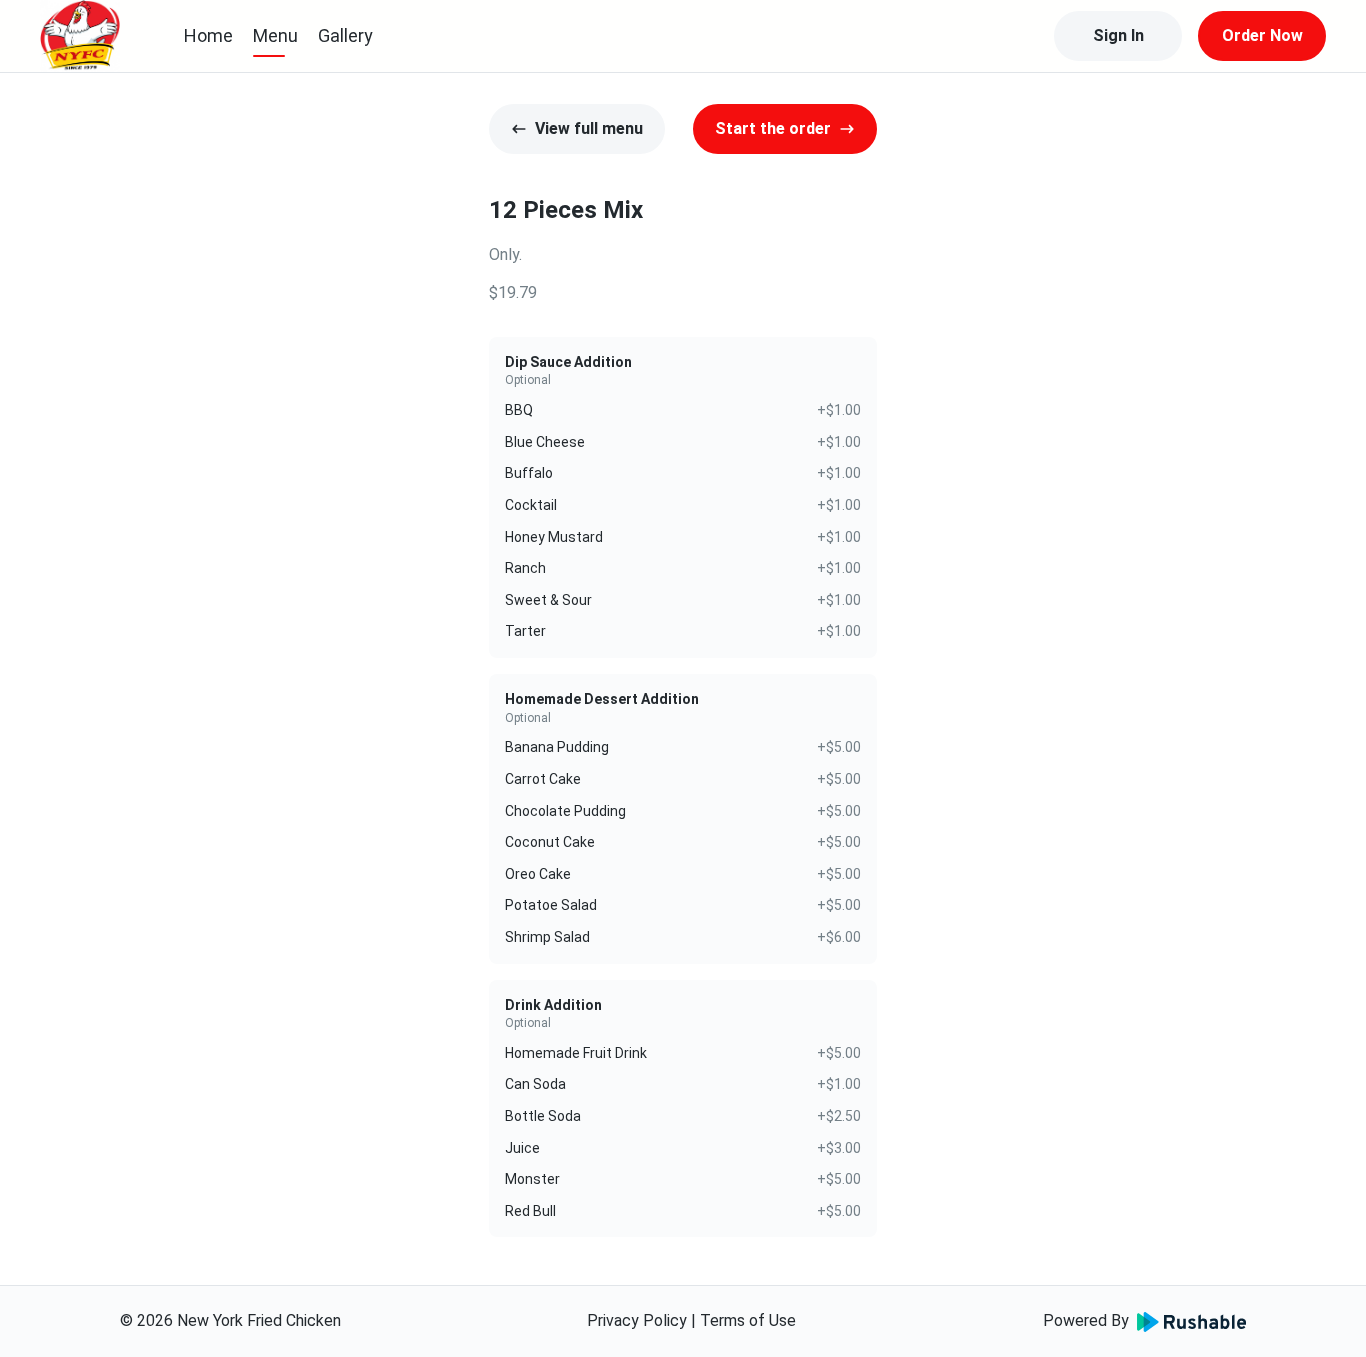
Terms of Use (748, 1320)
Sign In (1118, 35)
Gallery (345, 35)
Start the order (773, 128)
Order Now (1262, 35)
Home (208, 35)
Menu (275, 35)
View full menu (589, 128)
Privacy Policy (637, 1320)
